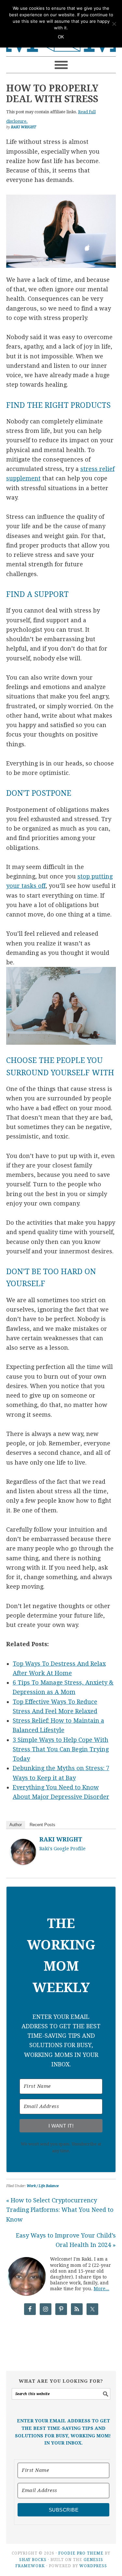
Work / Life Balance (43, 2186)
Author (16, 1825)
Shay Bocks (33, 2560)
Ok (61, 37)
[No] (114, 24)
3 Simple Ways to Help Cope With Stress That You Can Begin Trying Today (61, 1749)
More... (102, 2289)
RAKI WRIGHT (61, 1839)
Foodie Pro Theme (81, 2553)
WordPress (93, 2566)
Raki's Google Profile (62, 1849)
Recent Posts (42, 1825)
